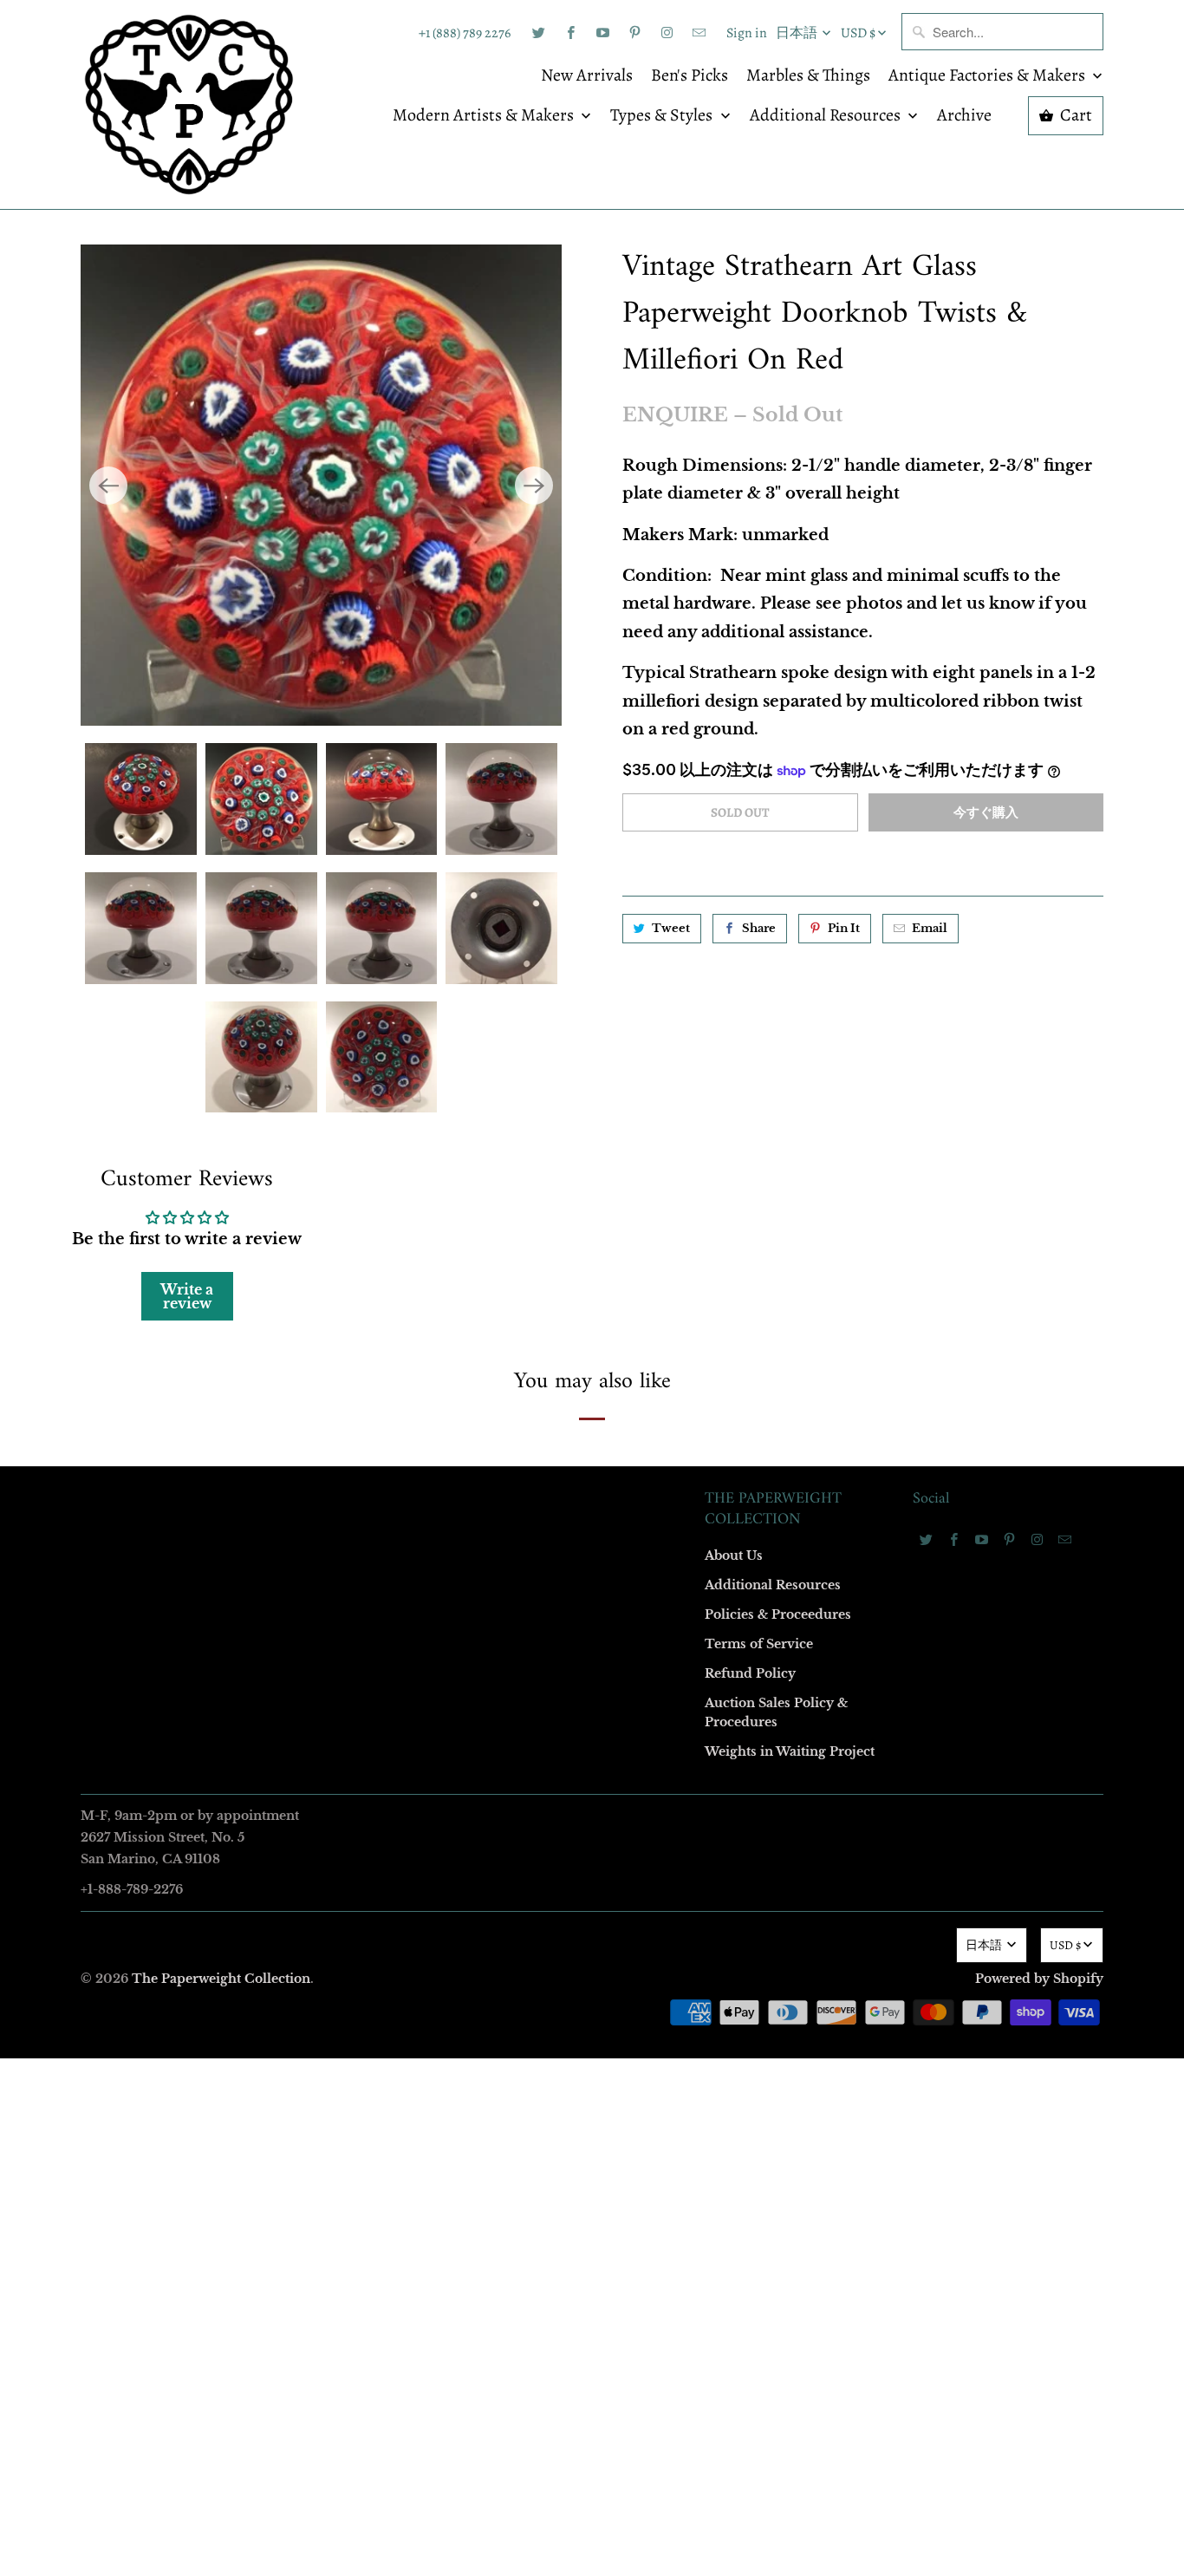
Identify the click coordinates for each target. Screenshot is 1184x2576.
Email (360, 1035)
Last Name (372, 1234)
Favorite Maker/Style (399, 1434)
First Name (373, 1135)
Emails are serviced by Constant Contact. (485, 1576)
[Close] (842, 915)
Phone (361, 1334)
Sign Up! (592, 1626)
